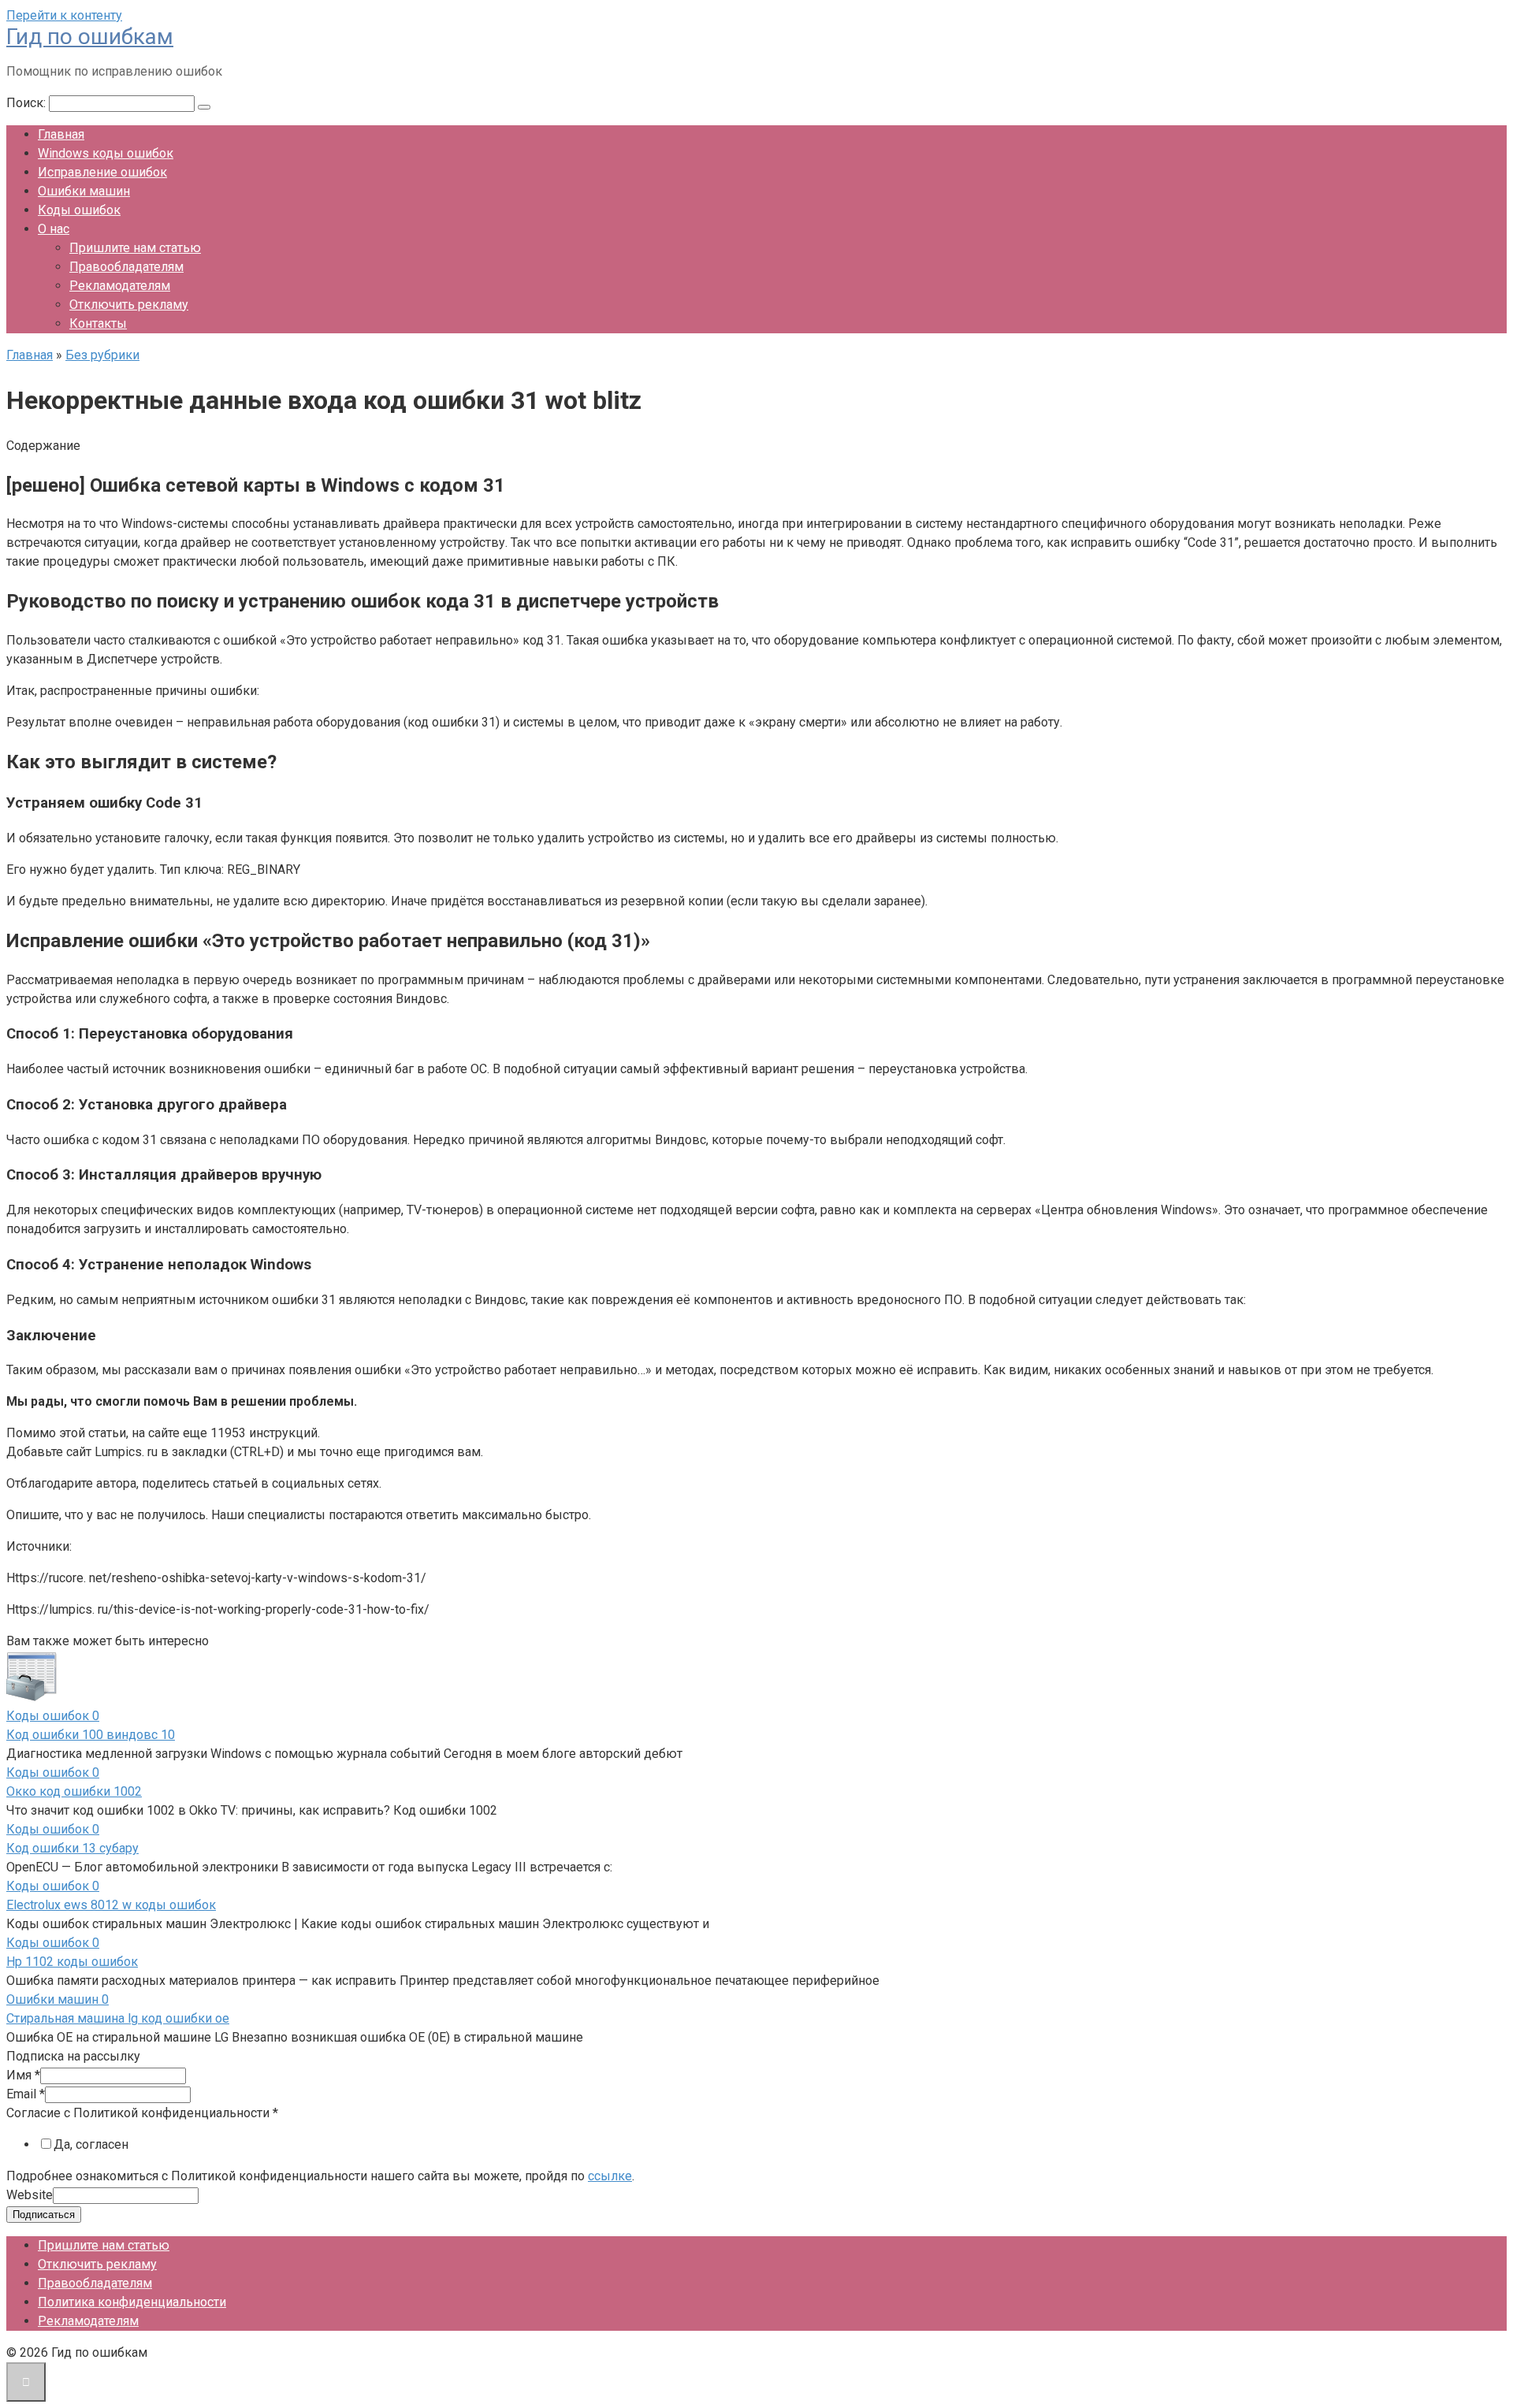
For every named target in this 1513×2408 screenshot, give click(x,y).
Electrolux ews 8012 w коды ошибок (111, 1905)
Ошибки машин (84, 191)
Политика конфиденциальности (132, 2302)
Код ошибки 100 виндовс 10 (91, 1735)
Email (26, 2094)
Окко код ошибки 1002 (74, 1791)
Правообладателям (126, 267)
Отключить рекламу (129, 305)
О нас (54, 229)
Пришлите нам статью (135, 248)
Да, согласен (91, 2144)
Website (30, 2195)
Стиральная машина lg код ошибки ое (118, 2018)
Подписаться (44, 2215)
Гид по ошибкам (90, 37)
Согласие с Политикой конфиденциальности (142, 2113)
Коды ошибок (79, 210)
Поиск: (28, 103)
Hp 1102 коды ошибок (72, 1962)
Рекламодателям (120, 286)
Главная (61, 134)
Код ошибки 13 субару (72, 1848)
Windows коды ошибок (106, 153)
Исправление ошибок (102, 172)
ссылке (610, 2176)
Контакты (98, 323)
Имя (23, 2075)
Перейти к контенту (64, 15)
